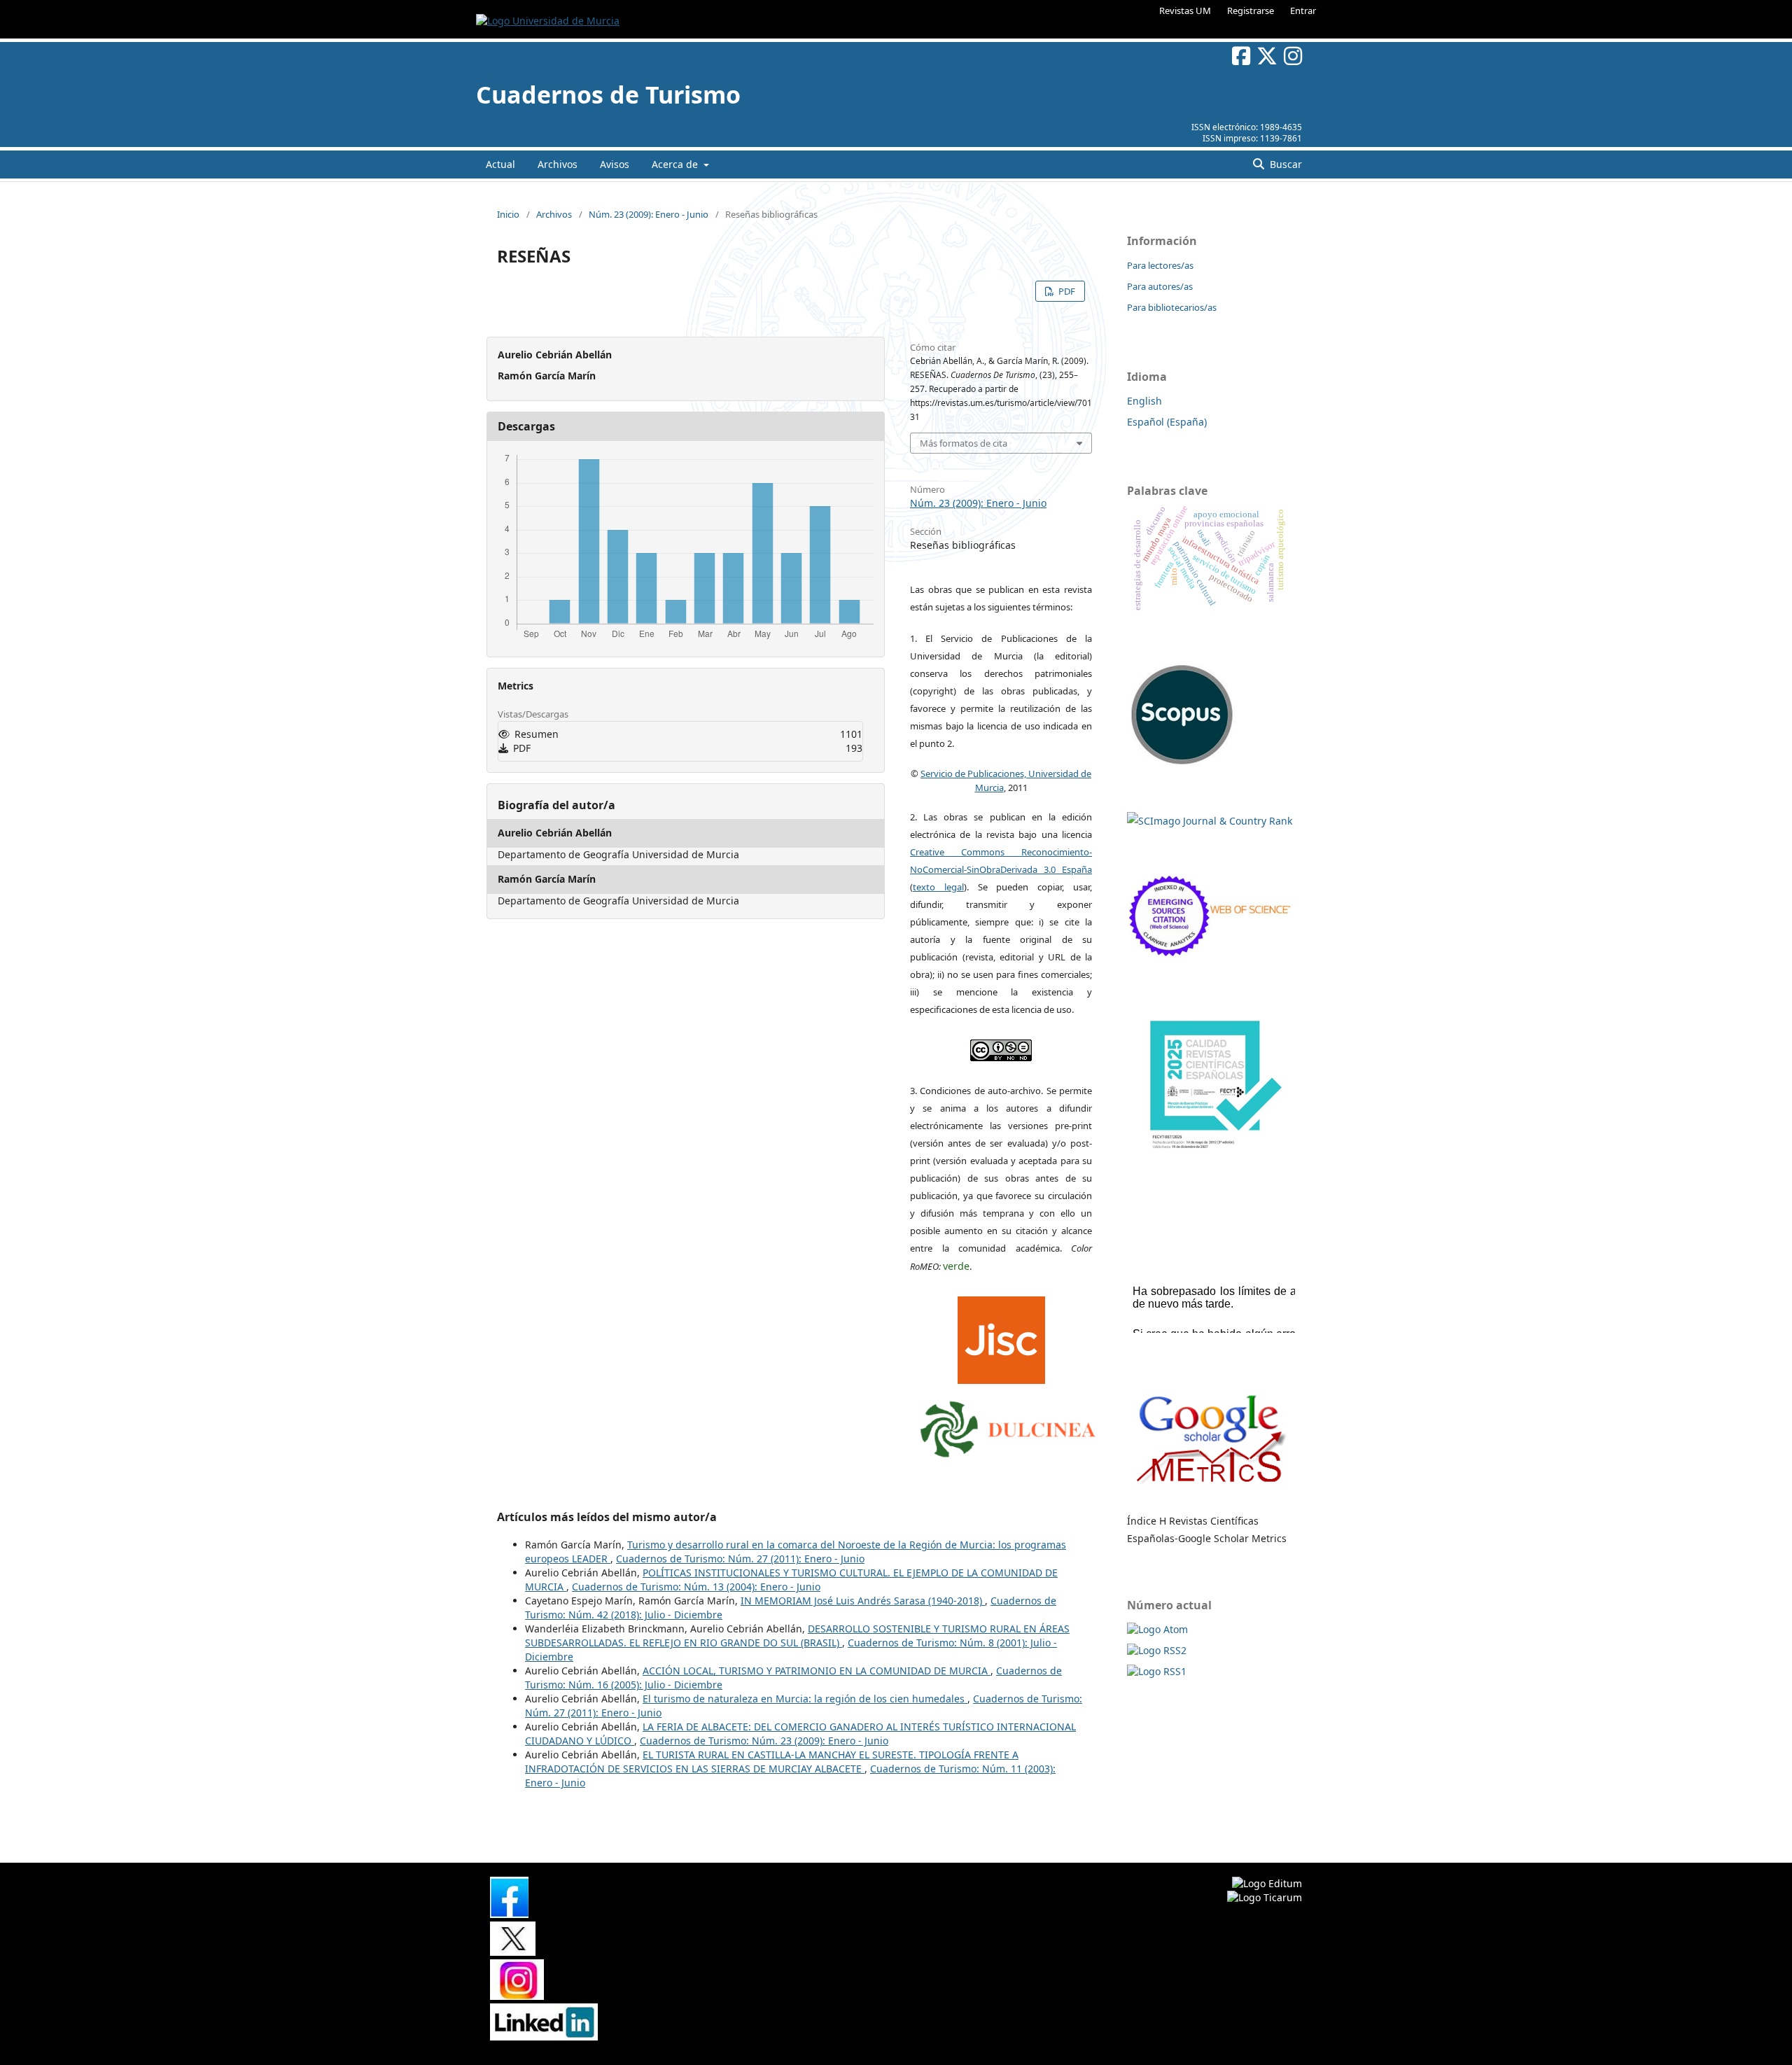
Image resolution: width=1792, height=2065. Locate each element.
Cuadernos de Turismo (608, 94)
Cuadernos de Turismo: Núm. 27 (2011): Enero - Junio (740, 1559)
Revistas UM (1185, 10)
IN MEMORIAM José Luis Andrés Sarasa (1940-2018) (863, 1601)
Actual (500, 164)
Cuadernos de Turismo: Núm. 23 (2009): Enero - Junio (764, 1741)
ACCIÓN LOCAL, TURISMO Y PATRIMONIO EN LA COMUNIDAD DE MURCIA (817, 1671)
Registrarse (1251, 10)
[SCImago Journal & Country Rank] (1210, 821)
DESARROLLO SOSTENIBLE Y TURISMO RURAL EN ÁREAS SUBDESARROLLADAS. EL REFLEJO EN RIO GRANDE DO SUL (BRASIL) (797, 1636)
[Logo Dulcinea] (1008, 1426)
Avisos (615, 164)
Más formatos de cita (964, 443)
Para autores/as (1160, 286)
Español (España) (1167, 422)
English (1144, 401)
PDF (1066, 291)
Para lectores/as (1160, 265)
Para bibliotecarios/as (1172, 307)
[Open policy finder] (1001, 1337)
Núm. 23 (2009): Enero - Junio (649, 214)
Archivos (558, 164)
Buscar (1284, 164)
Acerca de (676, 164)
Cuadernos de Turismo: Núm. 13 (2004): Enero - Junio (696, 1587)
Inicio (508, 214)
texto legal (938, 887)
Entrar (1303, 10)
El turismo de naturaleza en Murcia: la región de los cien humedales (805, 1699)
